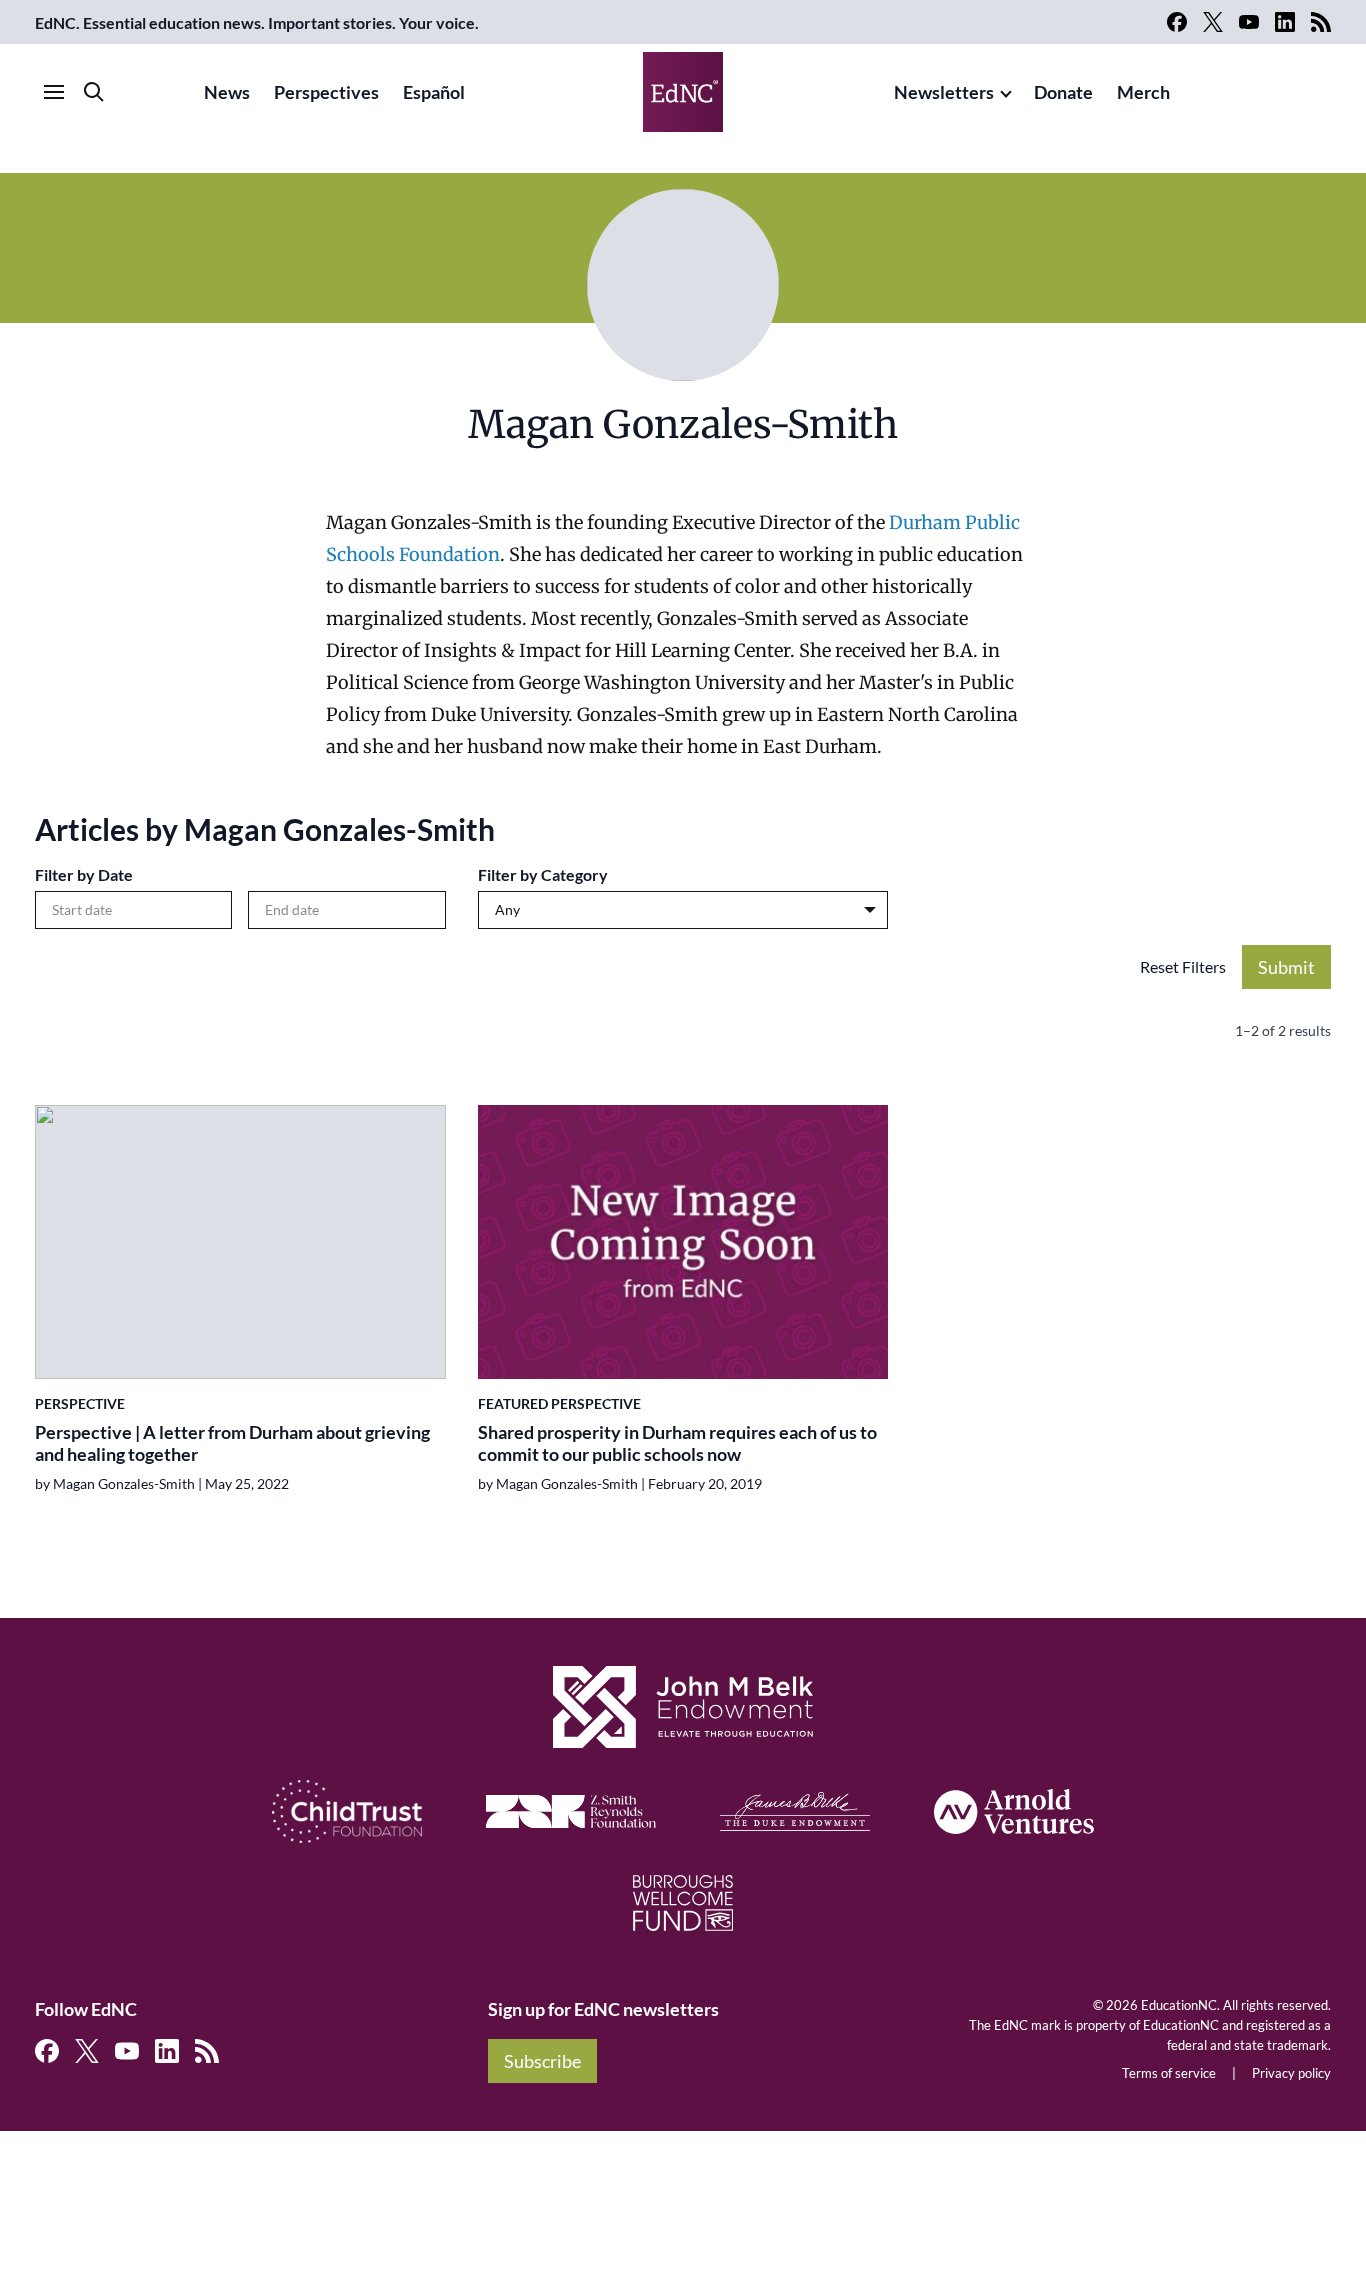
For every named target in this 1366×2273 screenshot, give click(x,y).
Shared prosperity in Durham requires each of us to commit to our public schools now (677, 1443)
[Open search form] (94, 92)
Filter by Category (543, 874)
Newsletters (944, 92)
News (227, 92)
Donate (1063, 92)
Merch (1143, 92)
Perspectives (326, 92)
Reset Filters (1183, 966)
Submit (1286, 967)
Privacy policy (1291, 2073)
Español (434, 92)
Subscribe (542, 2061)
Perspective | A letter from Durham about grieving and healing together (232, 1443)
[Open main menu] (54, 92)
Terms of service (1169, 2073)
